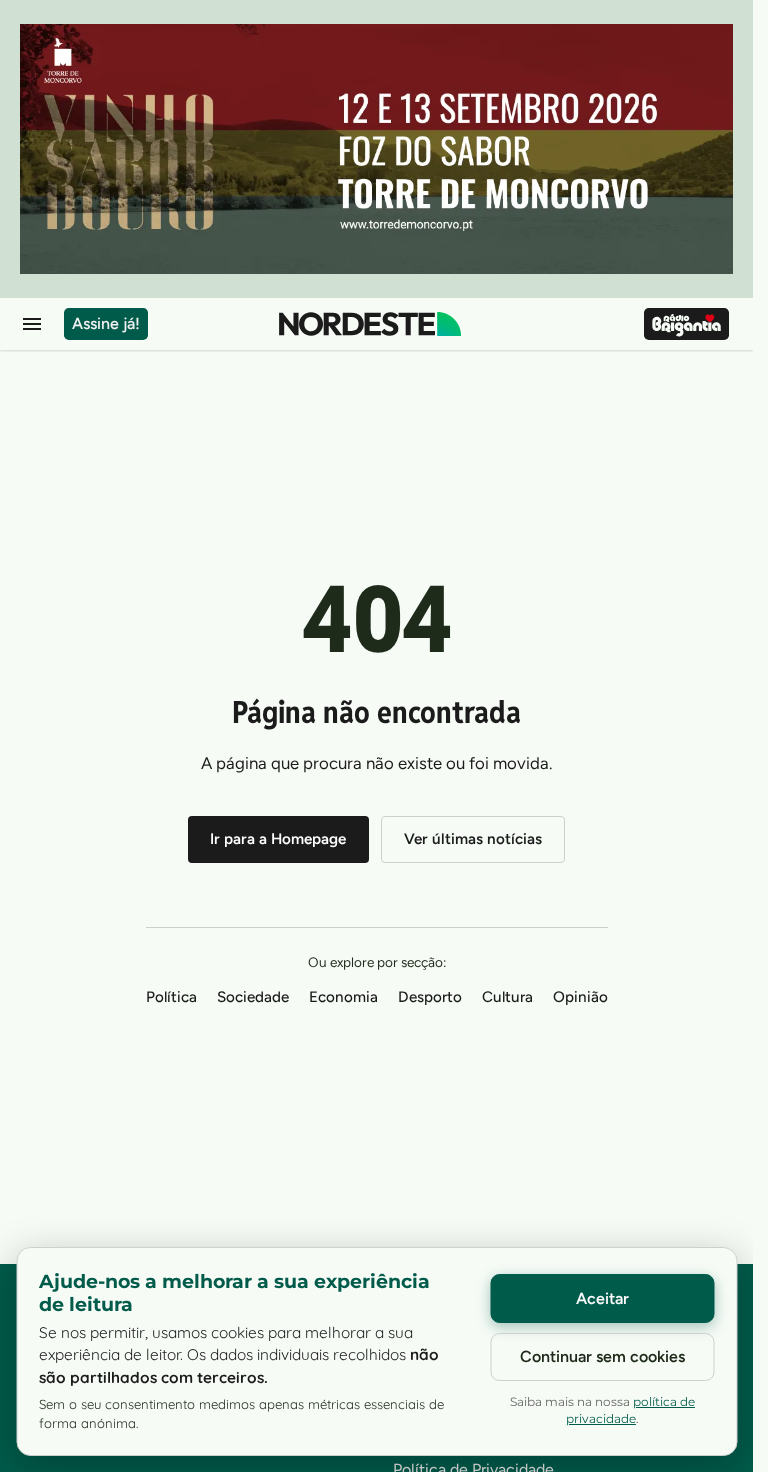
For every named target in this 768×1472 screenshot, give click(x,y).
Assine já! (106, 323)
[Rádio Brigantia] (686, 324)
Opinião (580, 997)
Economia (343, 997)
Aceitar (602, 1298)
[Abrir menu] (32, 324)
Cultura (507, 997)
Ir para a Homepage (278, 839)
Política (171, 997)
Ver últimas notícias (473, 839)
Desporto (430, 997)
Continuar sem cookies (602, 1356)
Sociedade (253, 997)
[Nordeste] (370, 324)
